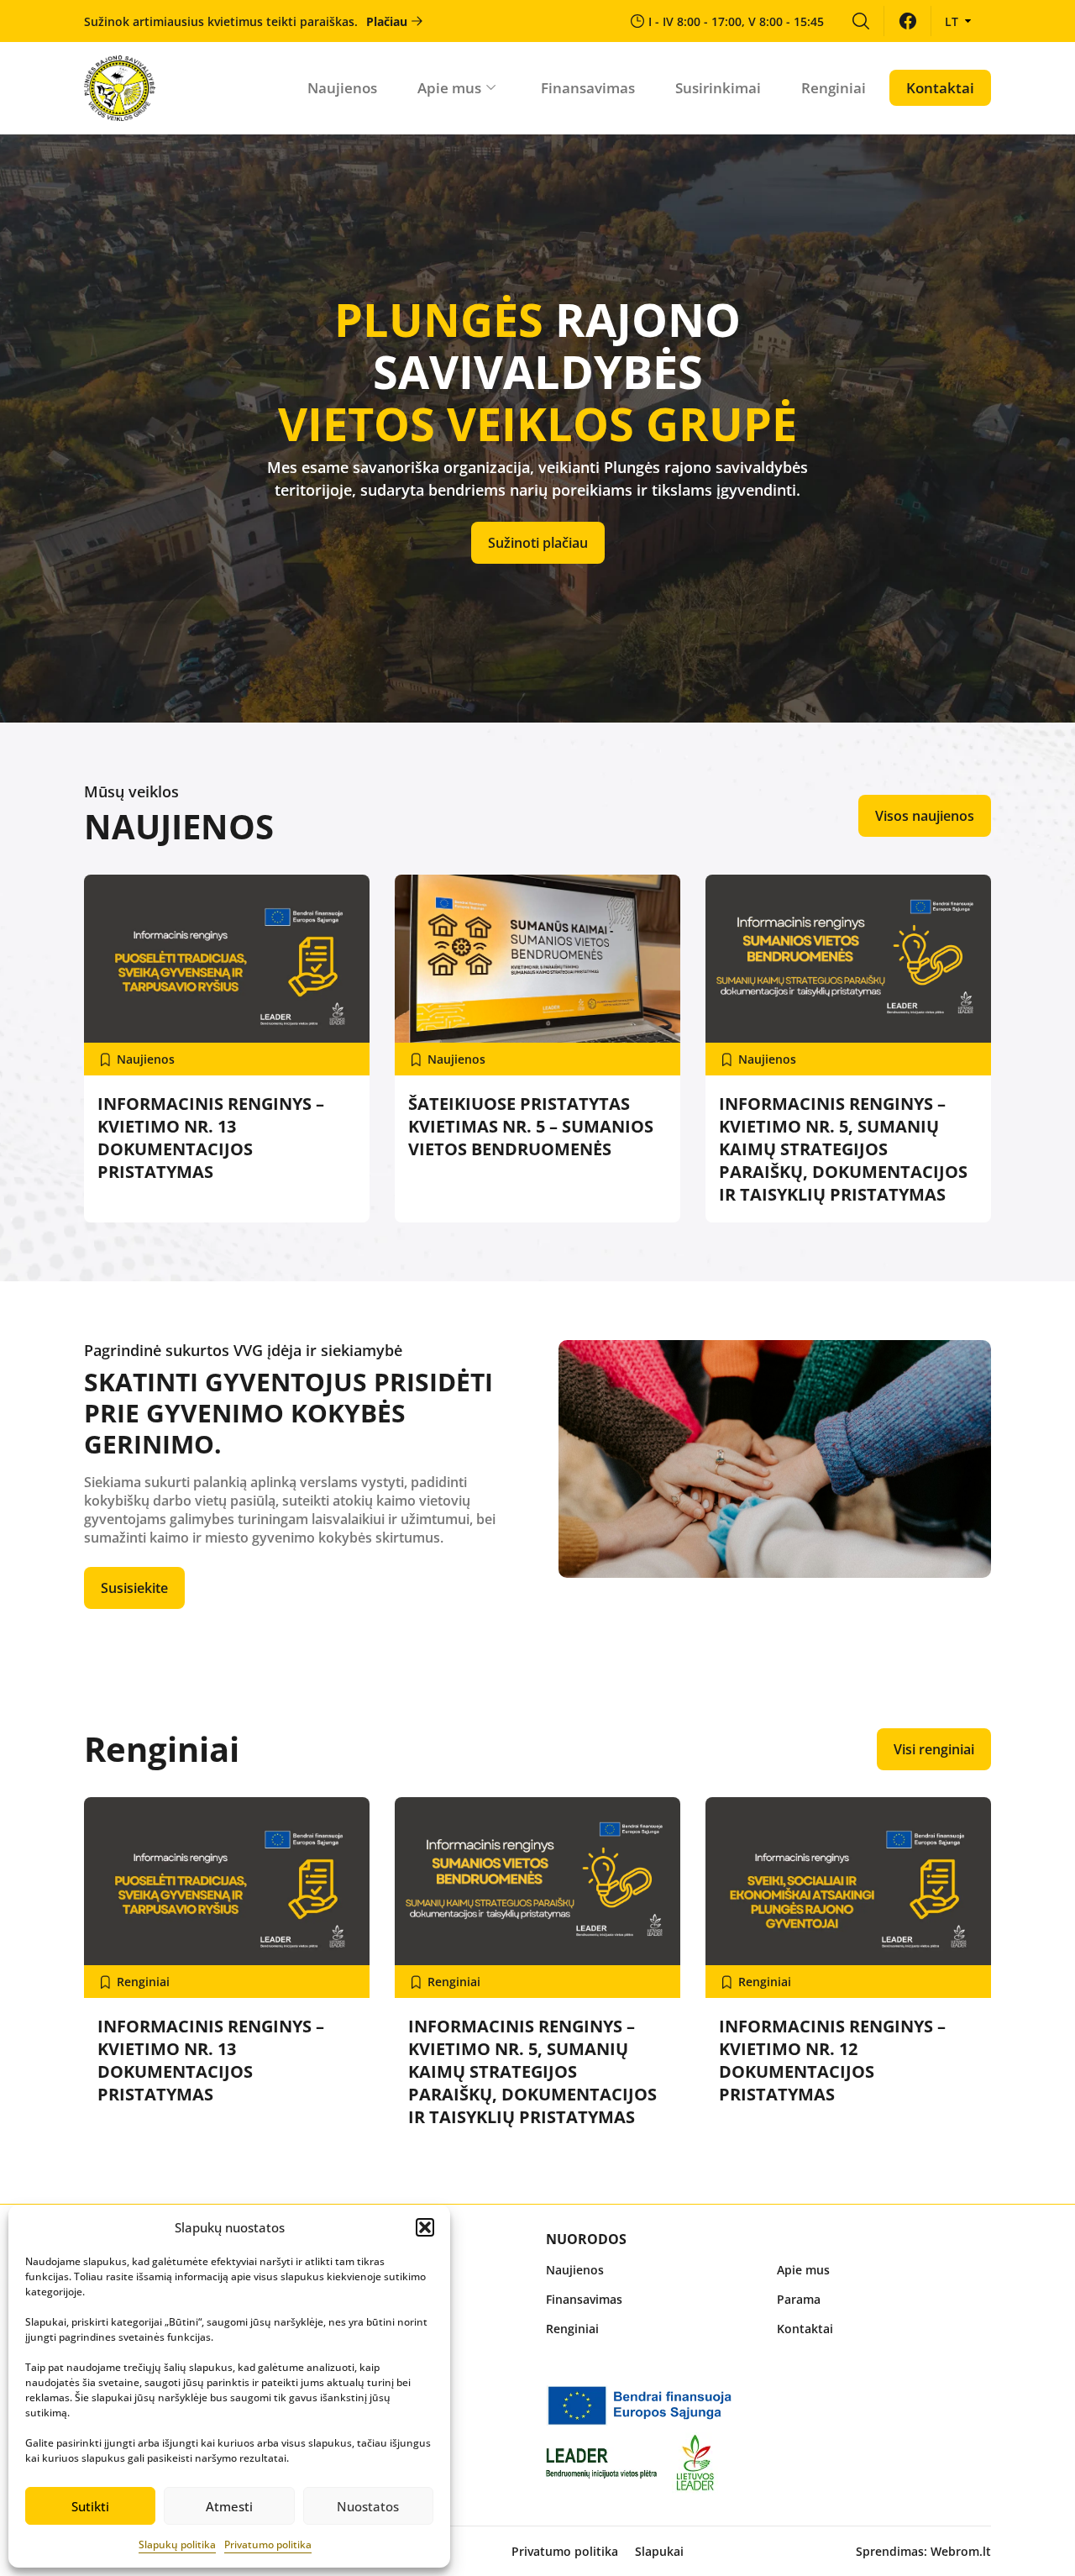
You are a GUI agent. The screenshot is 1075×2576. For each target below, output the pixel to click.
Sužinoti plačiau (538, 543)
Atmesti (229, 2506)
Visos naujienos (925, 816)
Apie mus (449, 88)
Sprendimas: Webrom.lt (923, 2551)
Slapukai (659, 2551)
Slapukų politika (177, 2544)
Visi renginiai (934, 1749)
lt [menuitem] (952, 21)
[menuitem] (860, 21)
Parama (799, 2299)
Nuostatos (368, 2506)
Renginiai (834, 88)
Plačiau (387, 21)
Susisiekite (134, 1588)
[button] (425, 2227)
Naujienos (342, 88)
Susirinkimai (718, 88)
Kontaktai (940, 88)
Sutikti (90, 2506)
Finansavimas (588, 88)
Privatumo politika (268, 2544)
